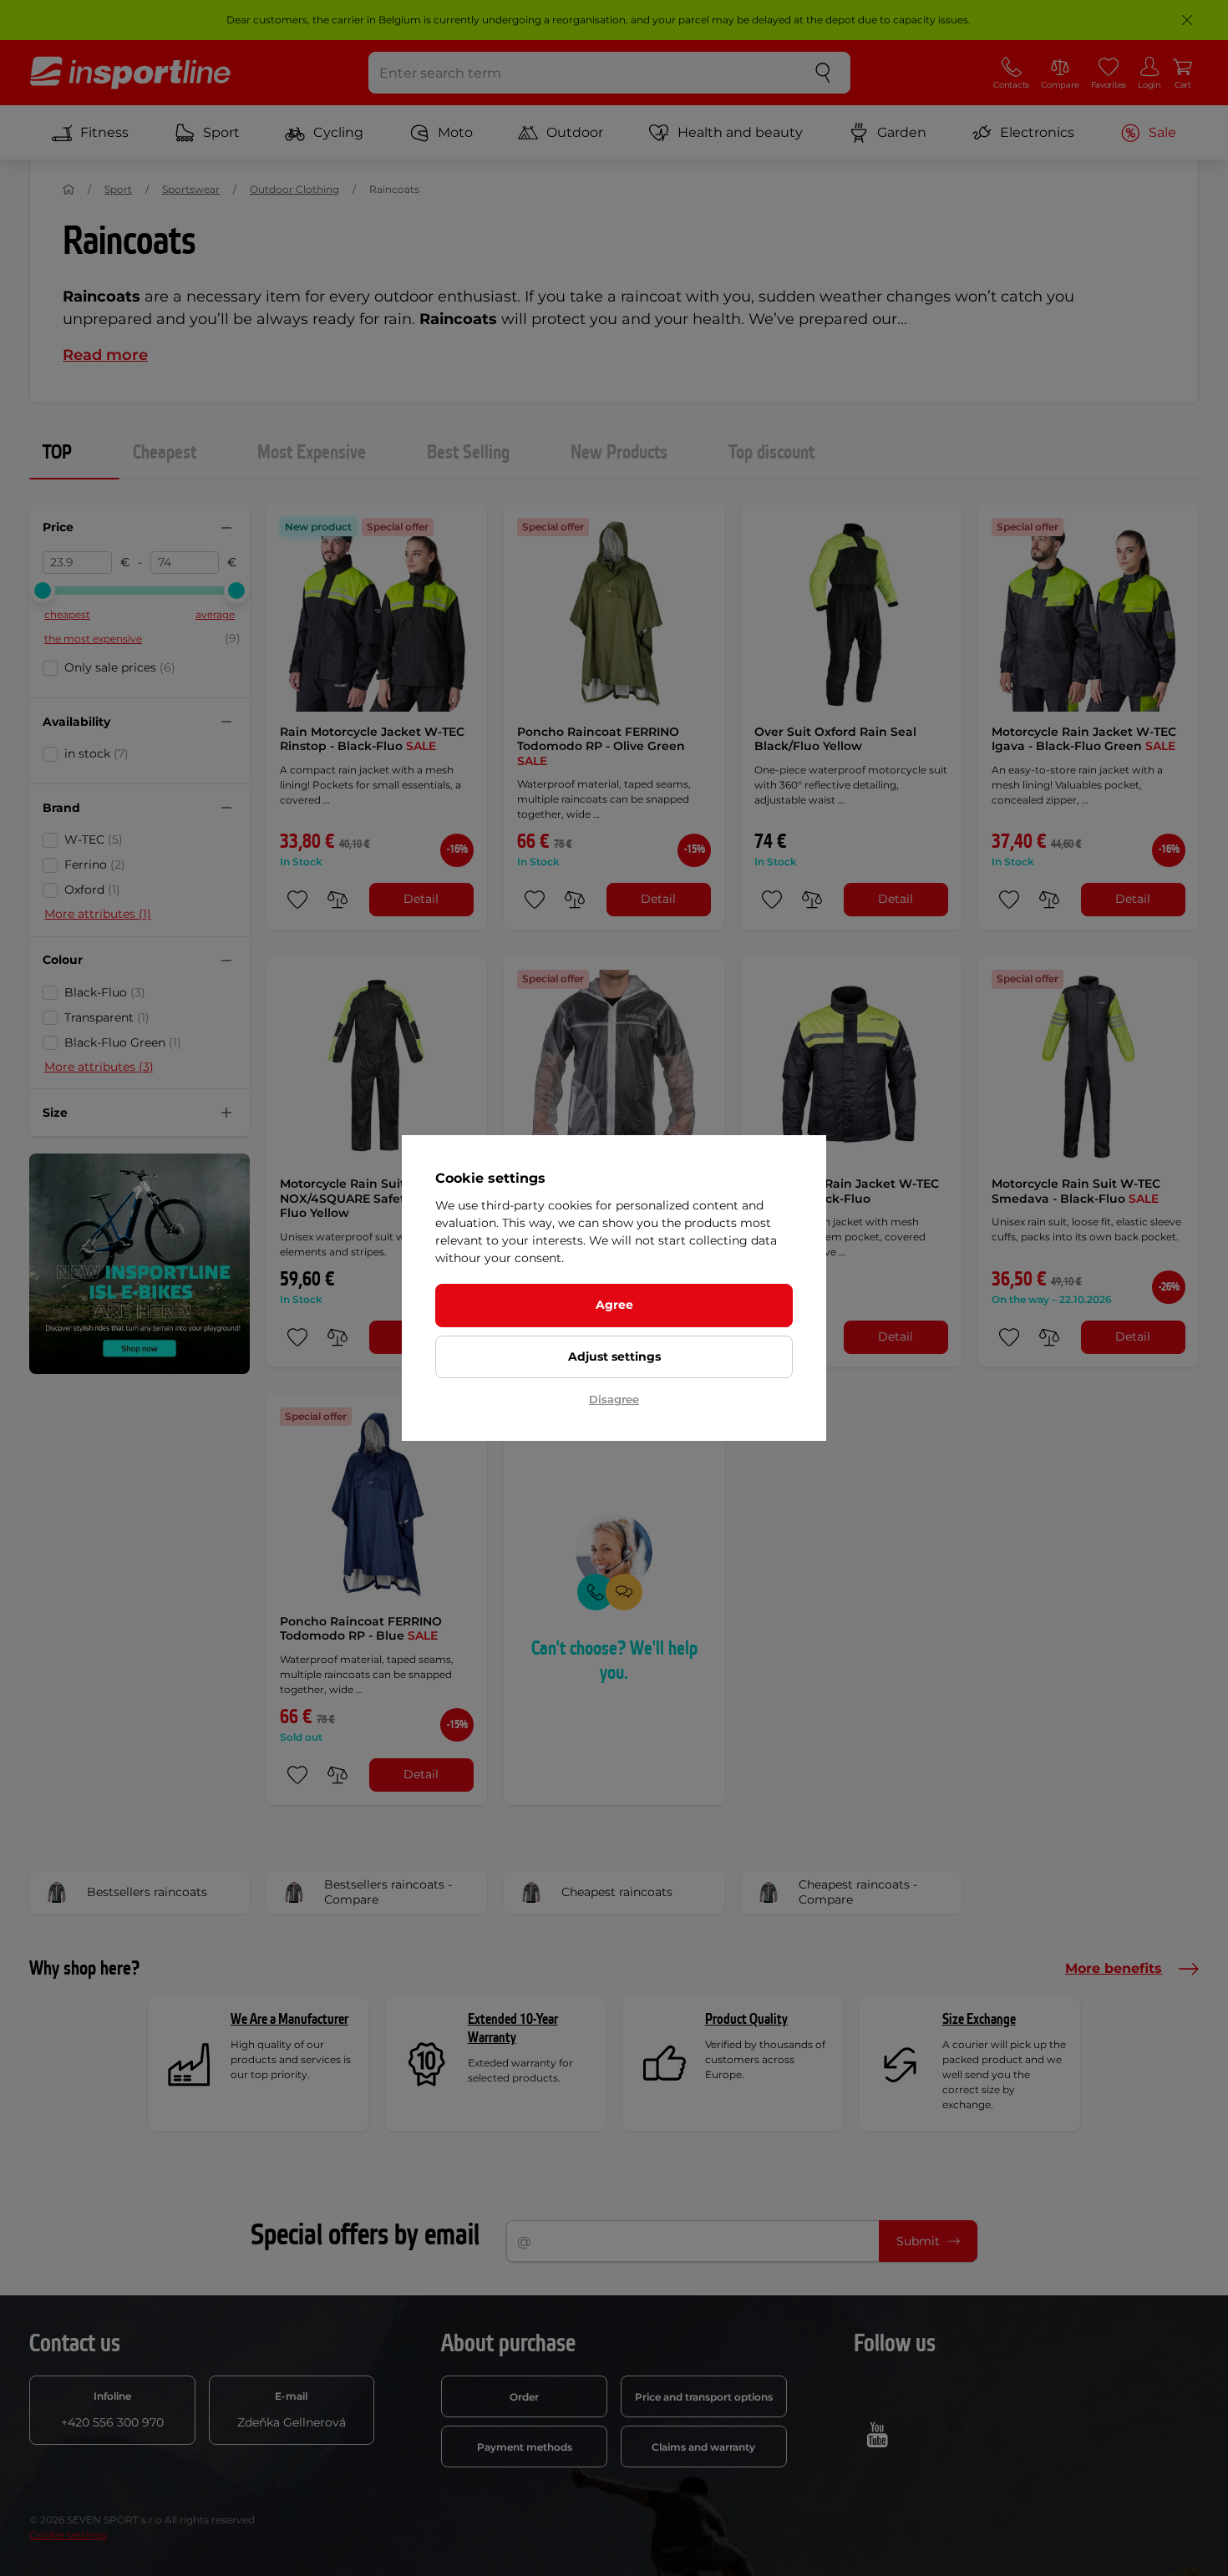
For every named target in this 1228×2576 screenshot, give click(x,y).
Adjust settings (614, 1356)
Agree (614, 1305)
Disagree (614, 1399)
